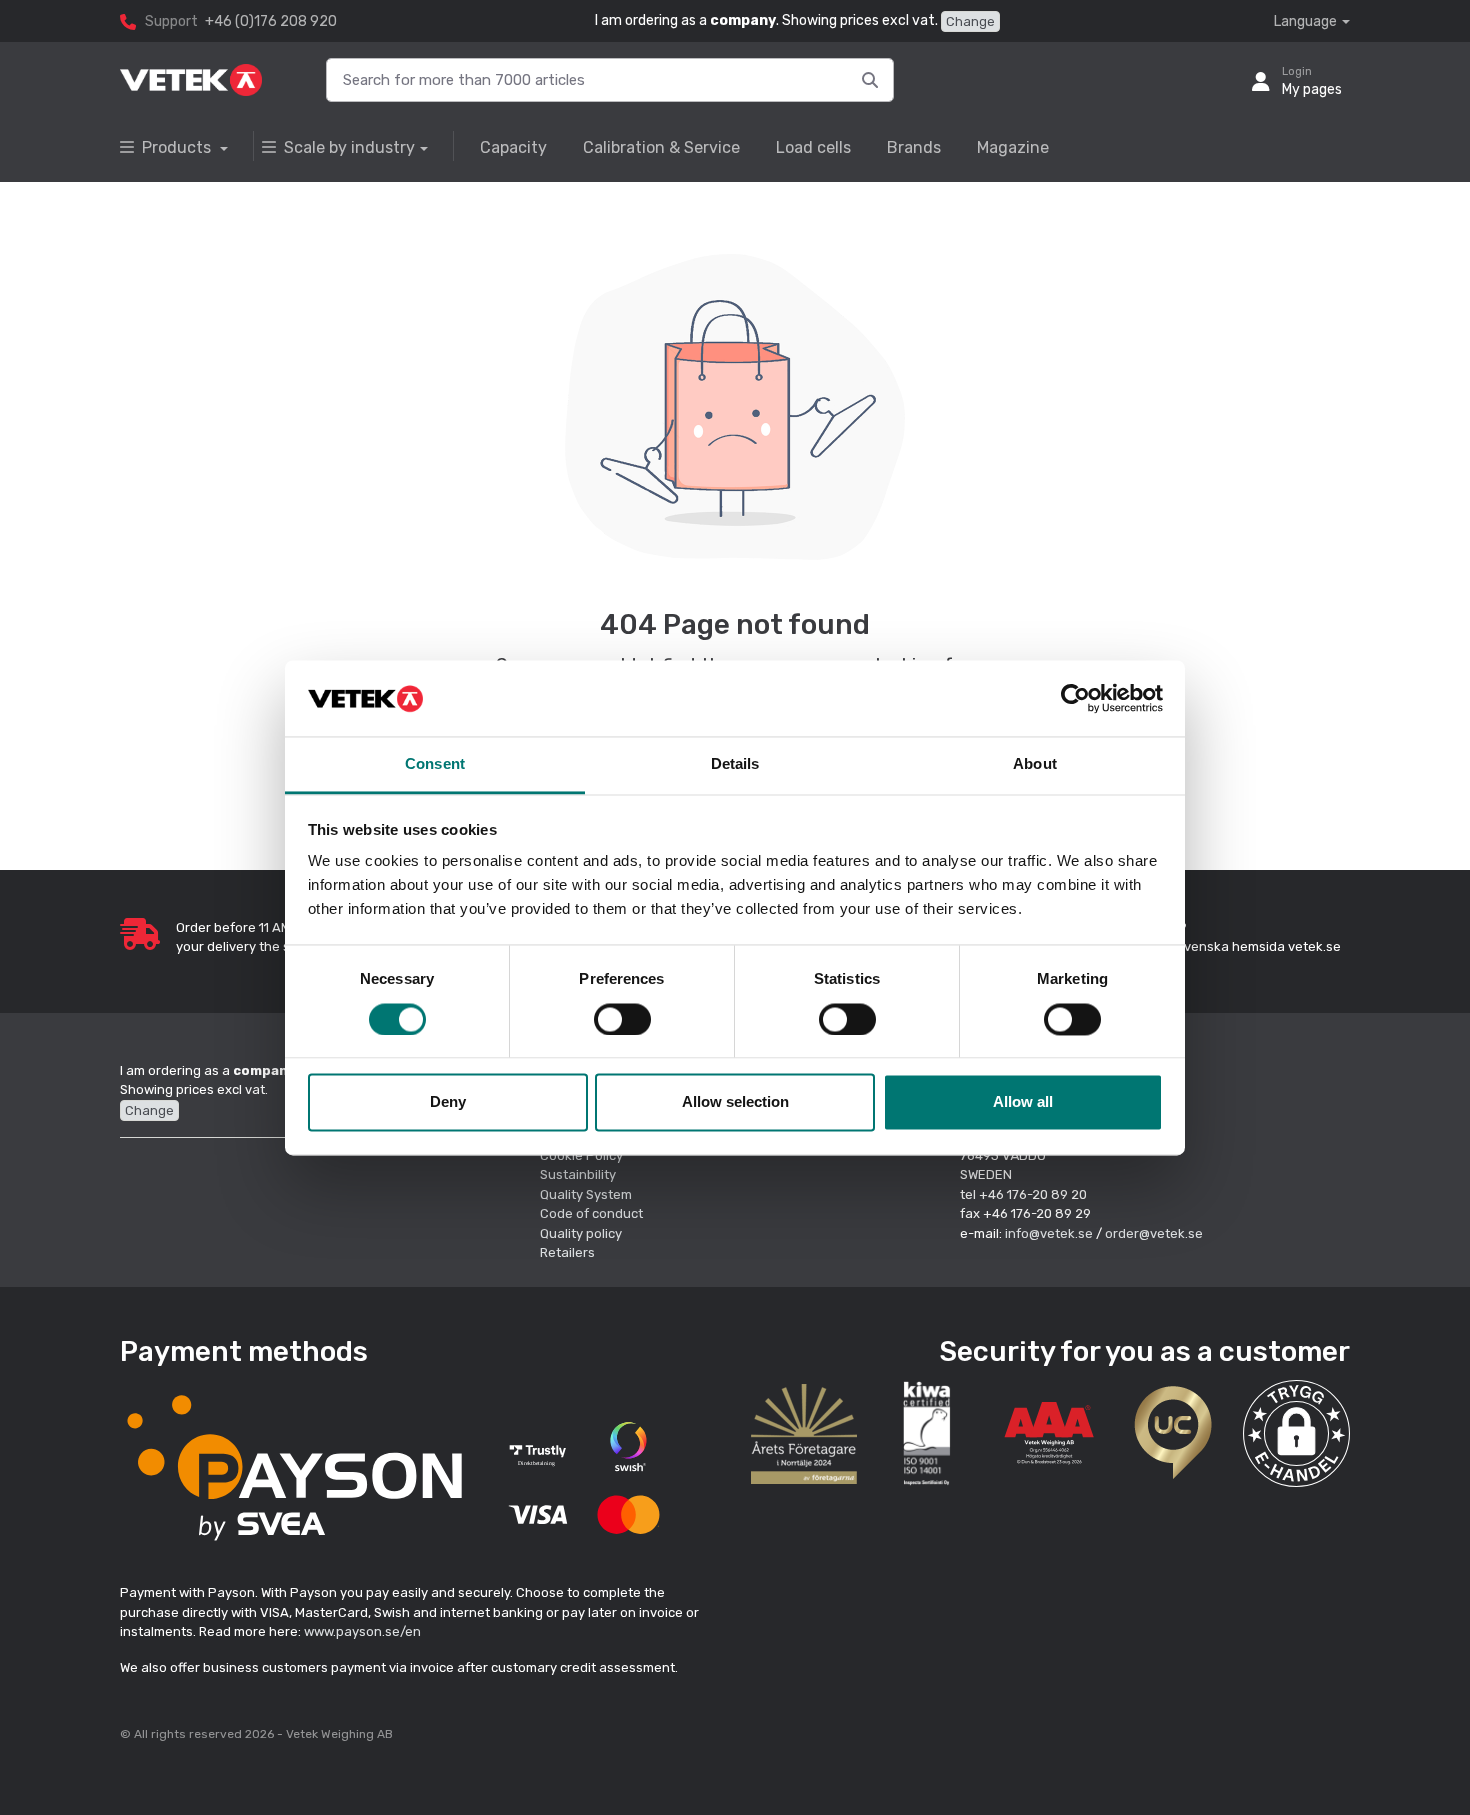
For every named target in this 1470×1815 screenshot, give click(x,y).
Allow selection (735, 1102)
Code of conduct (591, 1213)
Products (178, 147)
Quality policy (581, 1233)
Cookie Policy (581, 1155)
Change (970, 21)
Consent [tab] (435, 764)
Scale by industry (349, 147)
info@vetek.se (1049, 1233)
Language (1305, 21)
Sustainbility (579, 1174)
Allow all (1023, 1102)
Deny (448, 1102)
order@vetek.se (1154, 1233)
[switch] (622, 1019)
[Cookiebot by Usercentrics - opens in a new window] (1075, 698)
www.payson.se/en (362, 1631)
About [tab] (1035, 764)
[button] (1296, 1433)
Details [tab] (735, 764)
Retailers (567, 1252)
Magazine (1013, 147)
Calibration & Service (661, 147)
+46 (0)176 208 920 (271, 21)
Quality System (586, 1194)
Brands (914, 147)
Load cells (813, 147)
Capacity (513, 147)
